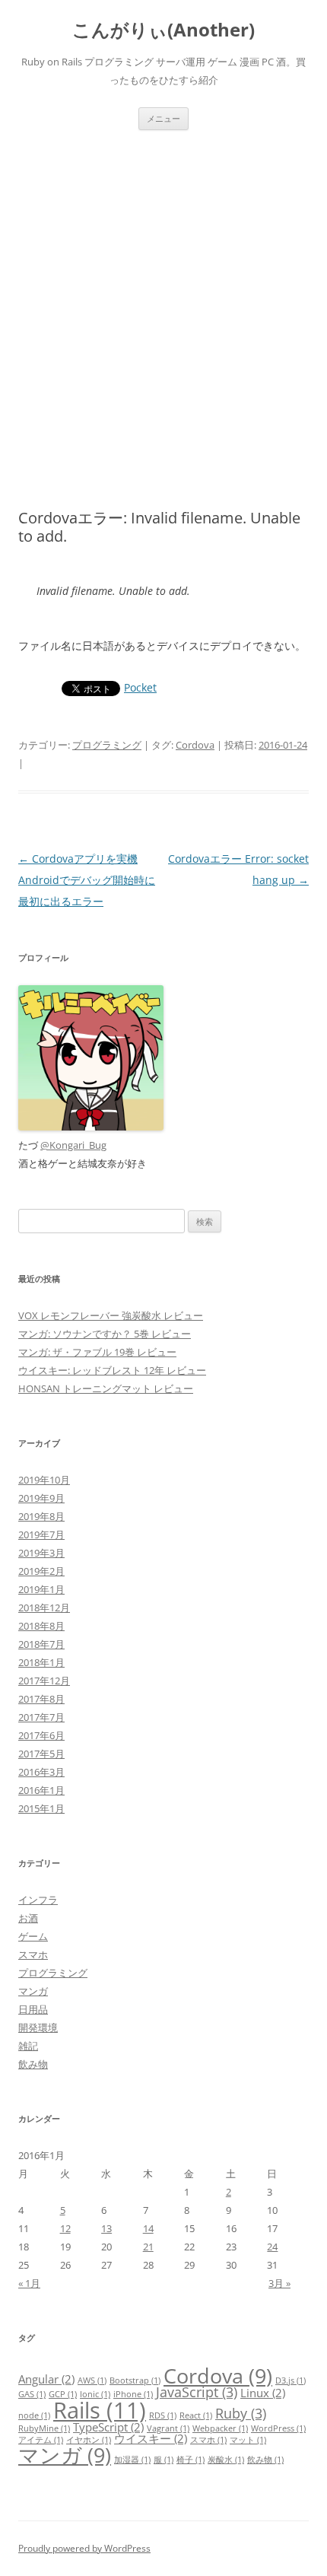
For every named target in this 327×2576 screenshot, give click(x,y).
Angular (46, 2379)
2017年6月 (41, 1735)
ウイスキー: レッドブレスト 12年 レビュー (112, 1370)
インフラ (38, 1900)
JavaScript (197, 2392)
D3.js (290, 2380)
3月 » (279, 2283)
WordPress (278, 2428)
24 (272, 2247)
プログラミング (107, 745)
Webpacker (220, 2428)
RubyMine (44, 2428)
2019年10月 (44, 1480)
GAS (32, 2394)
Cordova (195, 745)
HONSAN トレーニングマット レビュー (106, 1388)
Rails (100, 2410)
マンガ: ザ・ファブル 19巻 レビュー (97, 1352)
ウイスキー (151, 2438)
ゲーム (33, 1936)
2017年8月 (41, 1699)
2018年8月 (41, 1626)
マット (248, 2440)
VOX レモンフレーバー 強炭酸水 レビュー (111, 1315)
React (196, 2415)
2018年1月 (41, 1662)
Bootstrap (135, 2380)
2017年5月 (41, 1754)
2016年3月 (41, 1772)
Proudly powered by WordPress (84, 2548)
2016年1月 (41, 1790)
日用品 (33, 2009)
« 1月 (29, 2283)
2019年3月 (41, 1553)
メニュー (163, 118)
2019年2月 (41, 1571)
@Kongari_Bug (73, 1145)
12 (65, 2228)
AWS (92, 2380)
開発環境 (38, 2027)
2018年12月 (44, 1608)
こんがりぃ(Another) (163, 30)
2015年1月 (41, 1808)
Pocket (140, 687)
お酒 (28, 1918)
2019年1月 (41, 1589)
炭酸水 (226, 2460)
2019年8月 (41, 1516)
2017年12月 (44, 1681)
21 (148, 2247)
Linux (263, 2393)
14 (148, 2228)
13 (106, 2228)
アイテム (41, 2440)
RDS (163, 2415)
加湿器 (132, 2460)
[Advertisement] (163, 301)
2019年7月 (41, 1534)
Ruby (241, 2413)
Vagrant (168, 2428)
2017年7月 (41, 1717)
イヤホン (89, 2440)
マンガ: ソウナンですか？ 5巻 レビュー (105, 1334)
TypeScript (108, 2427)
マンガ (33, 1991)
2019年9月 (41, 1498)
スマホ (33, 1954)
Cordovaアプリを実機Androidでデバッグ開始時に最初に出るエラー (87, 880)
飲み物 (33, 2064)
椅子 (190, 2460)
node (34, 2415)
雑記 (28, 2046)
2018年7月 (41, 1644)
